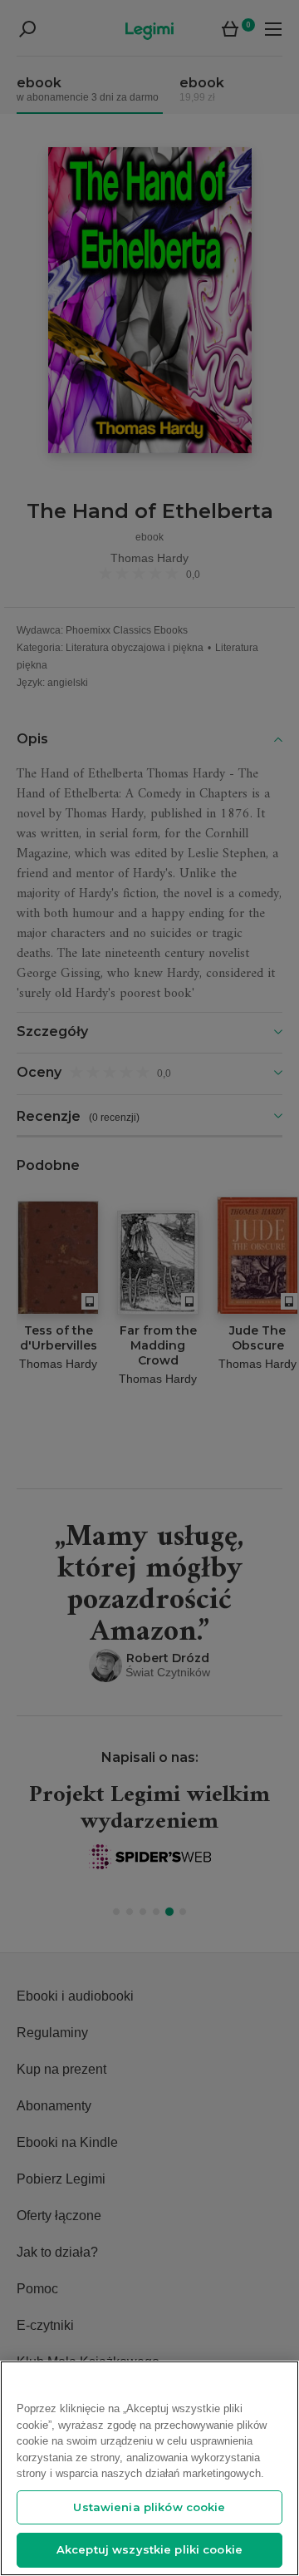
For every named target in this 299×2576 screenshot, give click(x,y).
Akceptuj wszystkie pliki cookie (149, 2549)
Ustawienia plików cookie (149, 2507)
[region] (149, 2468)
